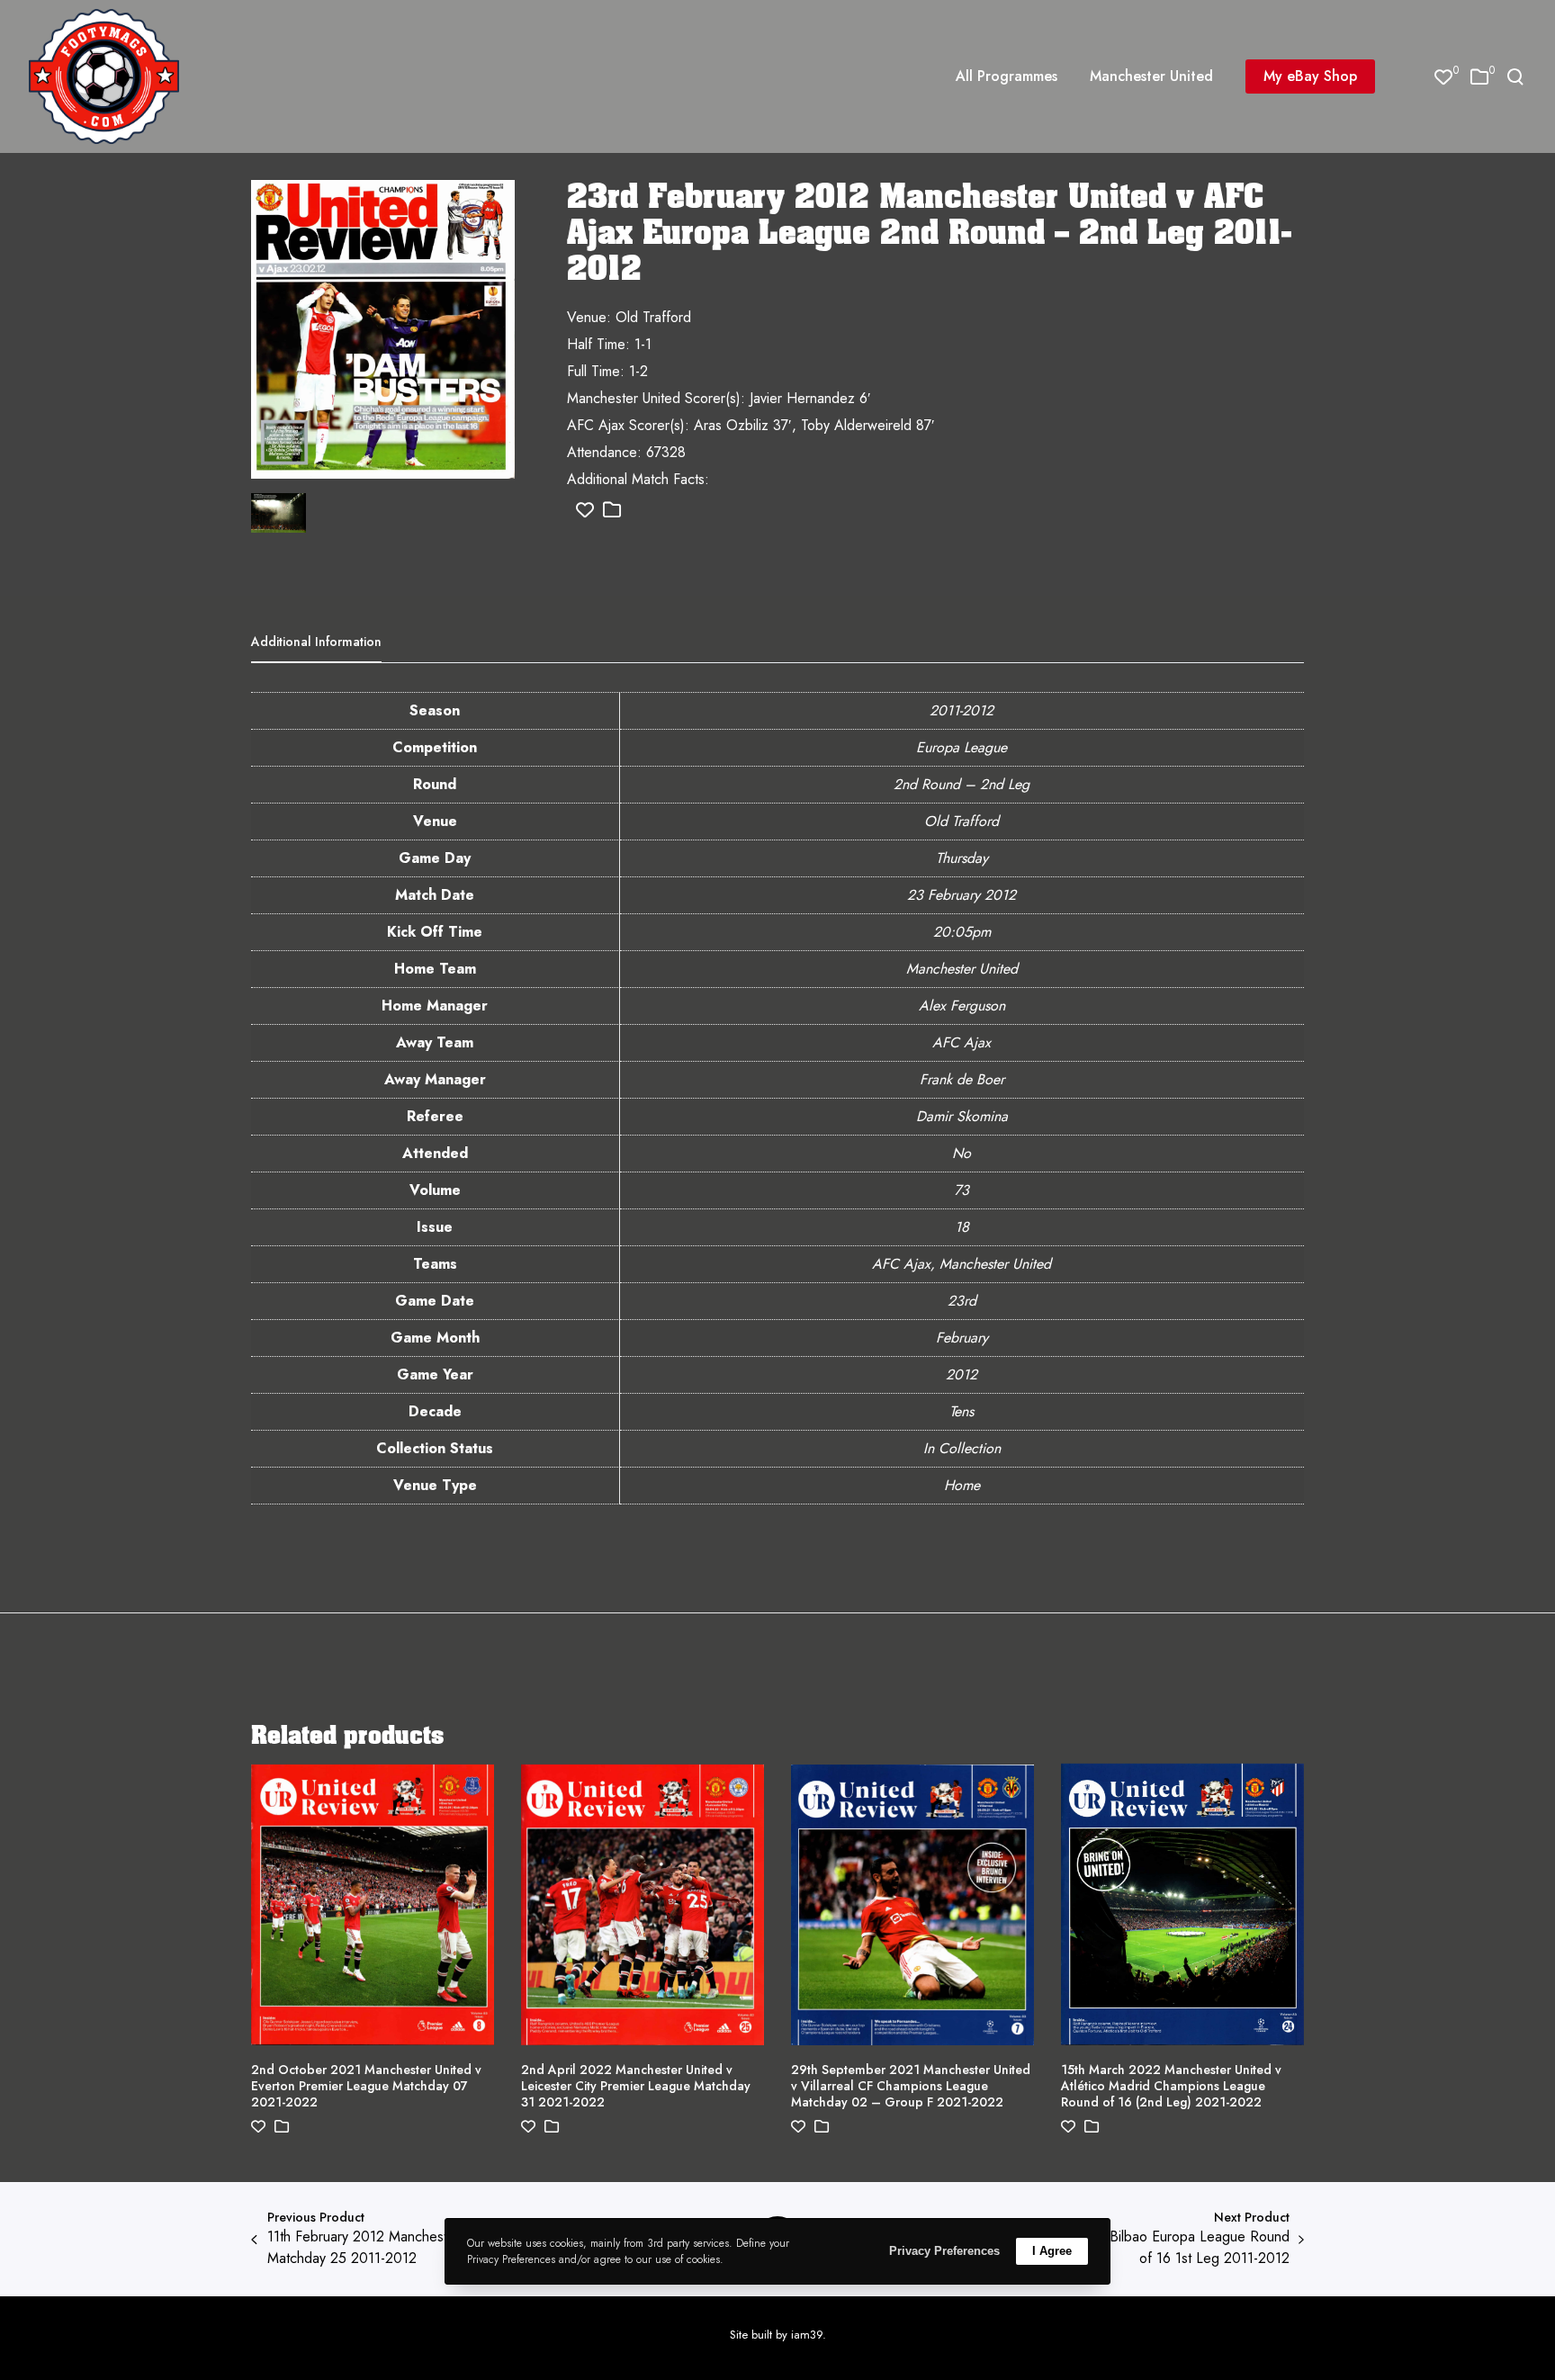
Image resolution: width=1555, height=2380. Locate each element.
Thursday (962, 858)
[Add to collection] (612, 511)
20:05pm (962, 932)
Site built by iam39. (778, 2335)
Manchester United (962, 969)
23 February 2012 (962, 895)
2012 (962, 1374)
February (962, 1338)
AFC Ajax (962, 1042)
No (962, 1153)
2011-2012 (962, 710)
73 (962, 1190)
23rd (962, 1301)
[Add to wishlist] (585, 511)
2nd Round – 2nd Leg (962, 784)
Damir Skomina (962, 1116)
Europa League (962, 747)
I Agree (1052, 2251)
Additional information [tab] (316, 642)
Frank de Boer (962, 1079)
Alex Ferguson (962, 1006)
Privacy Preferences (944, 2251)
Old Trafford (962, 821)
